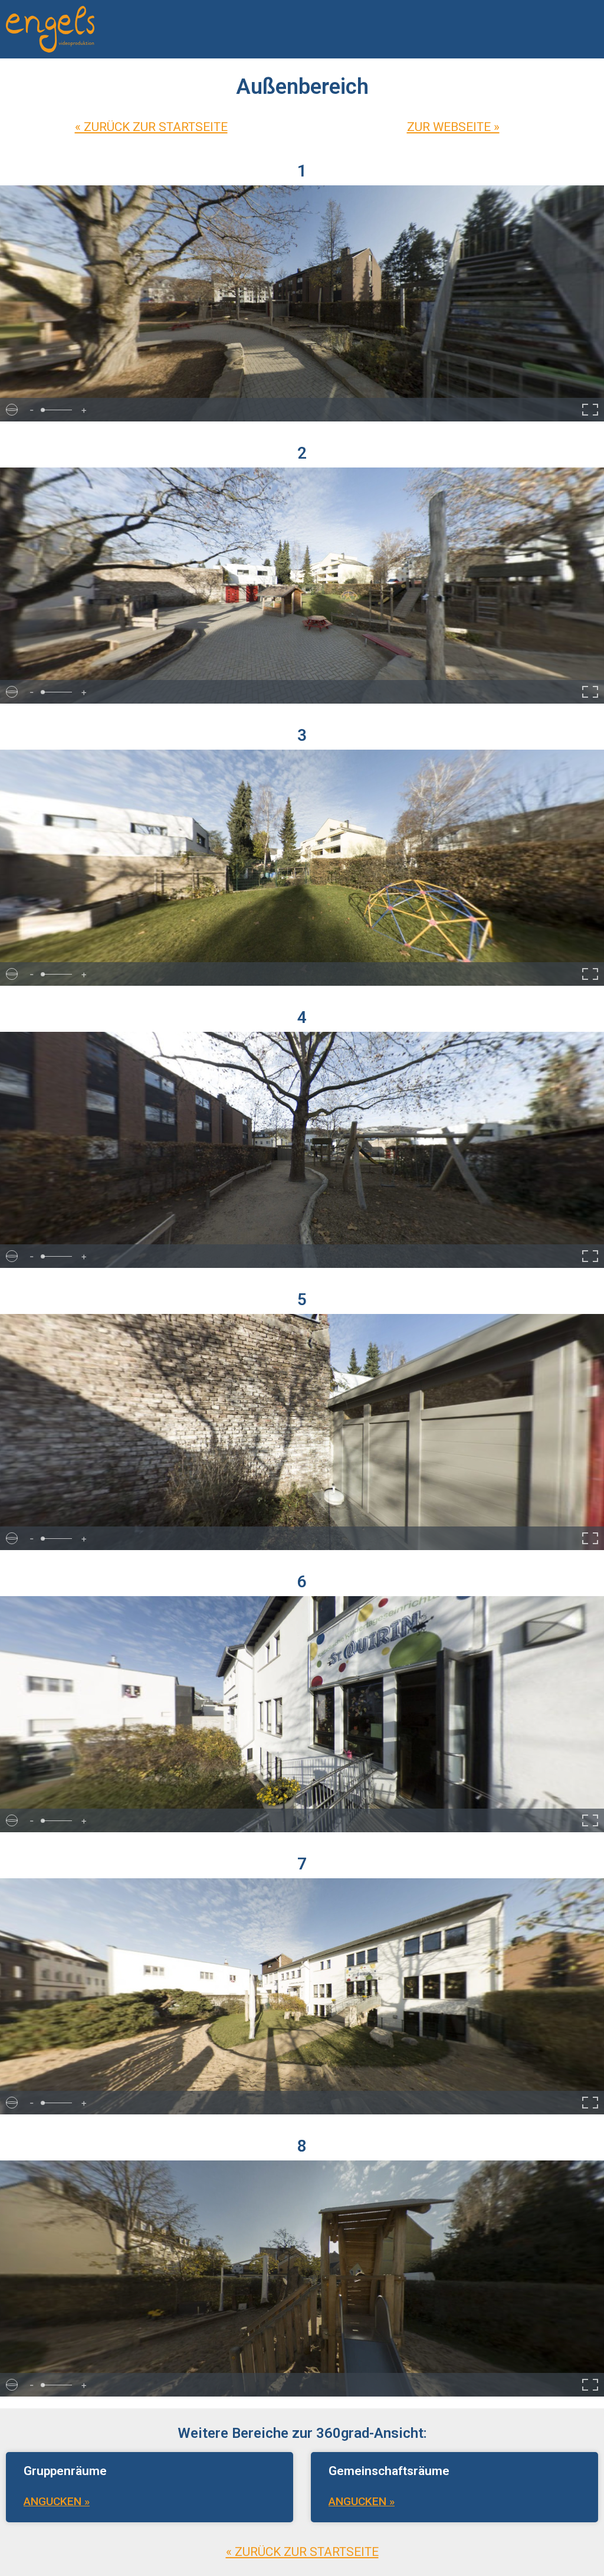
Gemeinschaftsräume (389, 2471)
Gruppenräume (65, 2471)
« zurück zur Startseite (151, 127)
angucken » (57, 2501)
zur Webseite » (453, 127)
